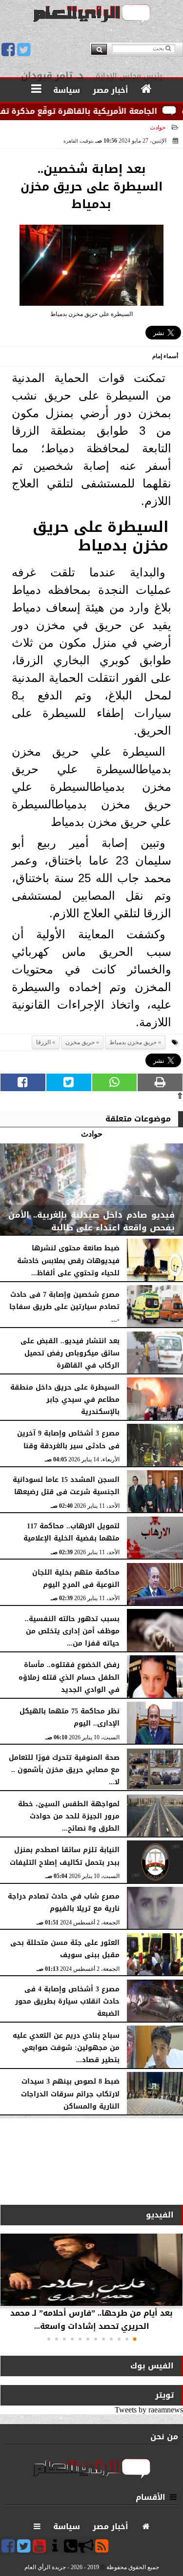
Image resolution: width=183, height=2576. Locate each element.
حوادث (158, 127)
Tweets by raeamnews (149, 2410)
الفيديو (160, 2215)
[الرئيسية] (147, 89)
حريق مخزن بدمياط (133, 1042)
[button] (135, 2339)
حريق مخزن (80, 1042)
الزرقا (43, 1042)
